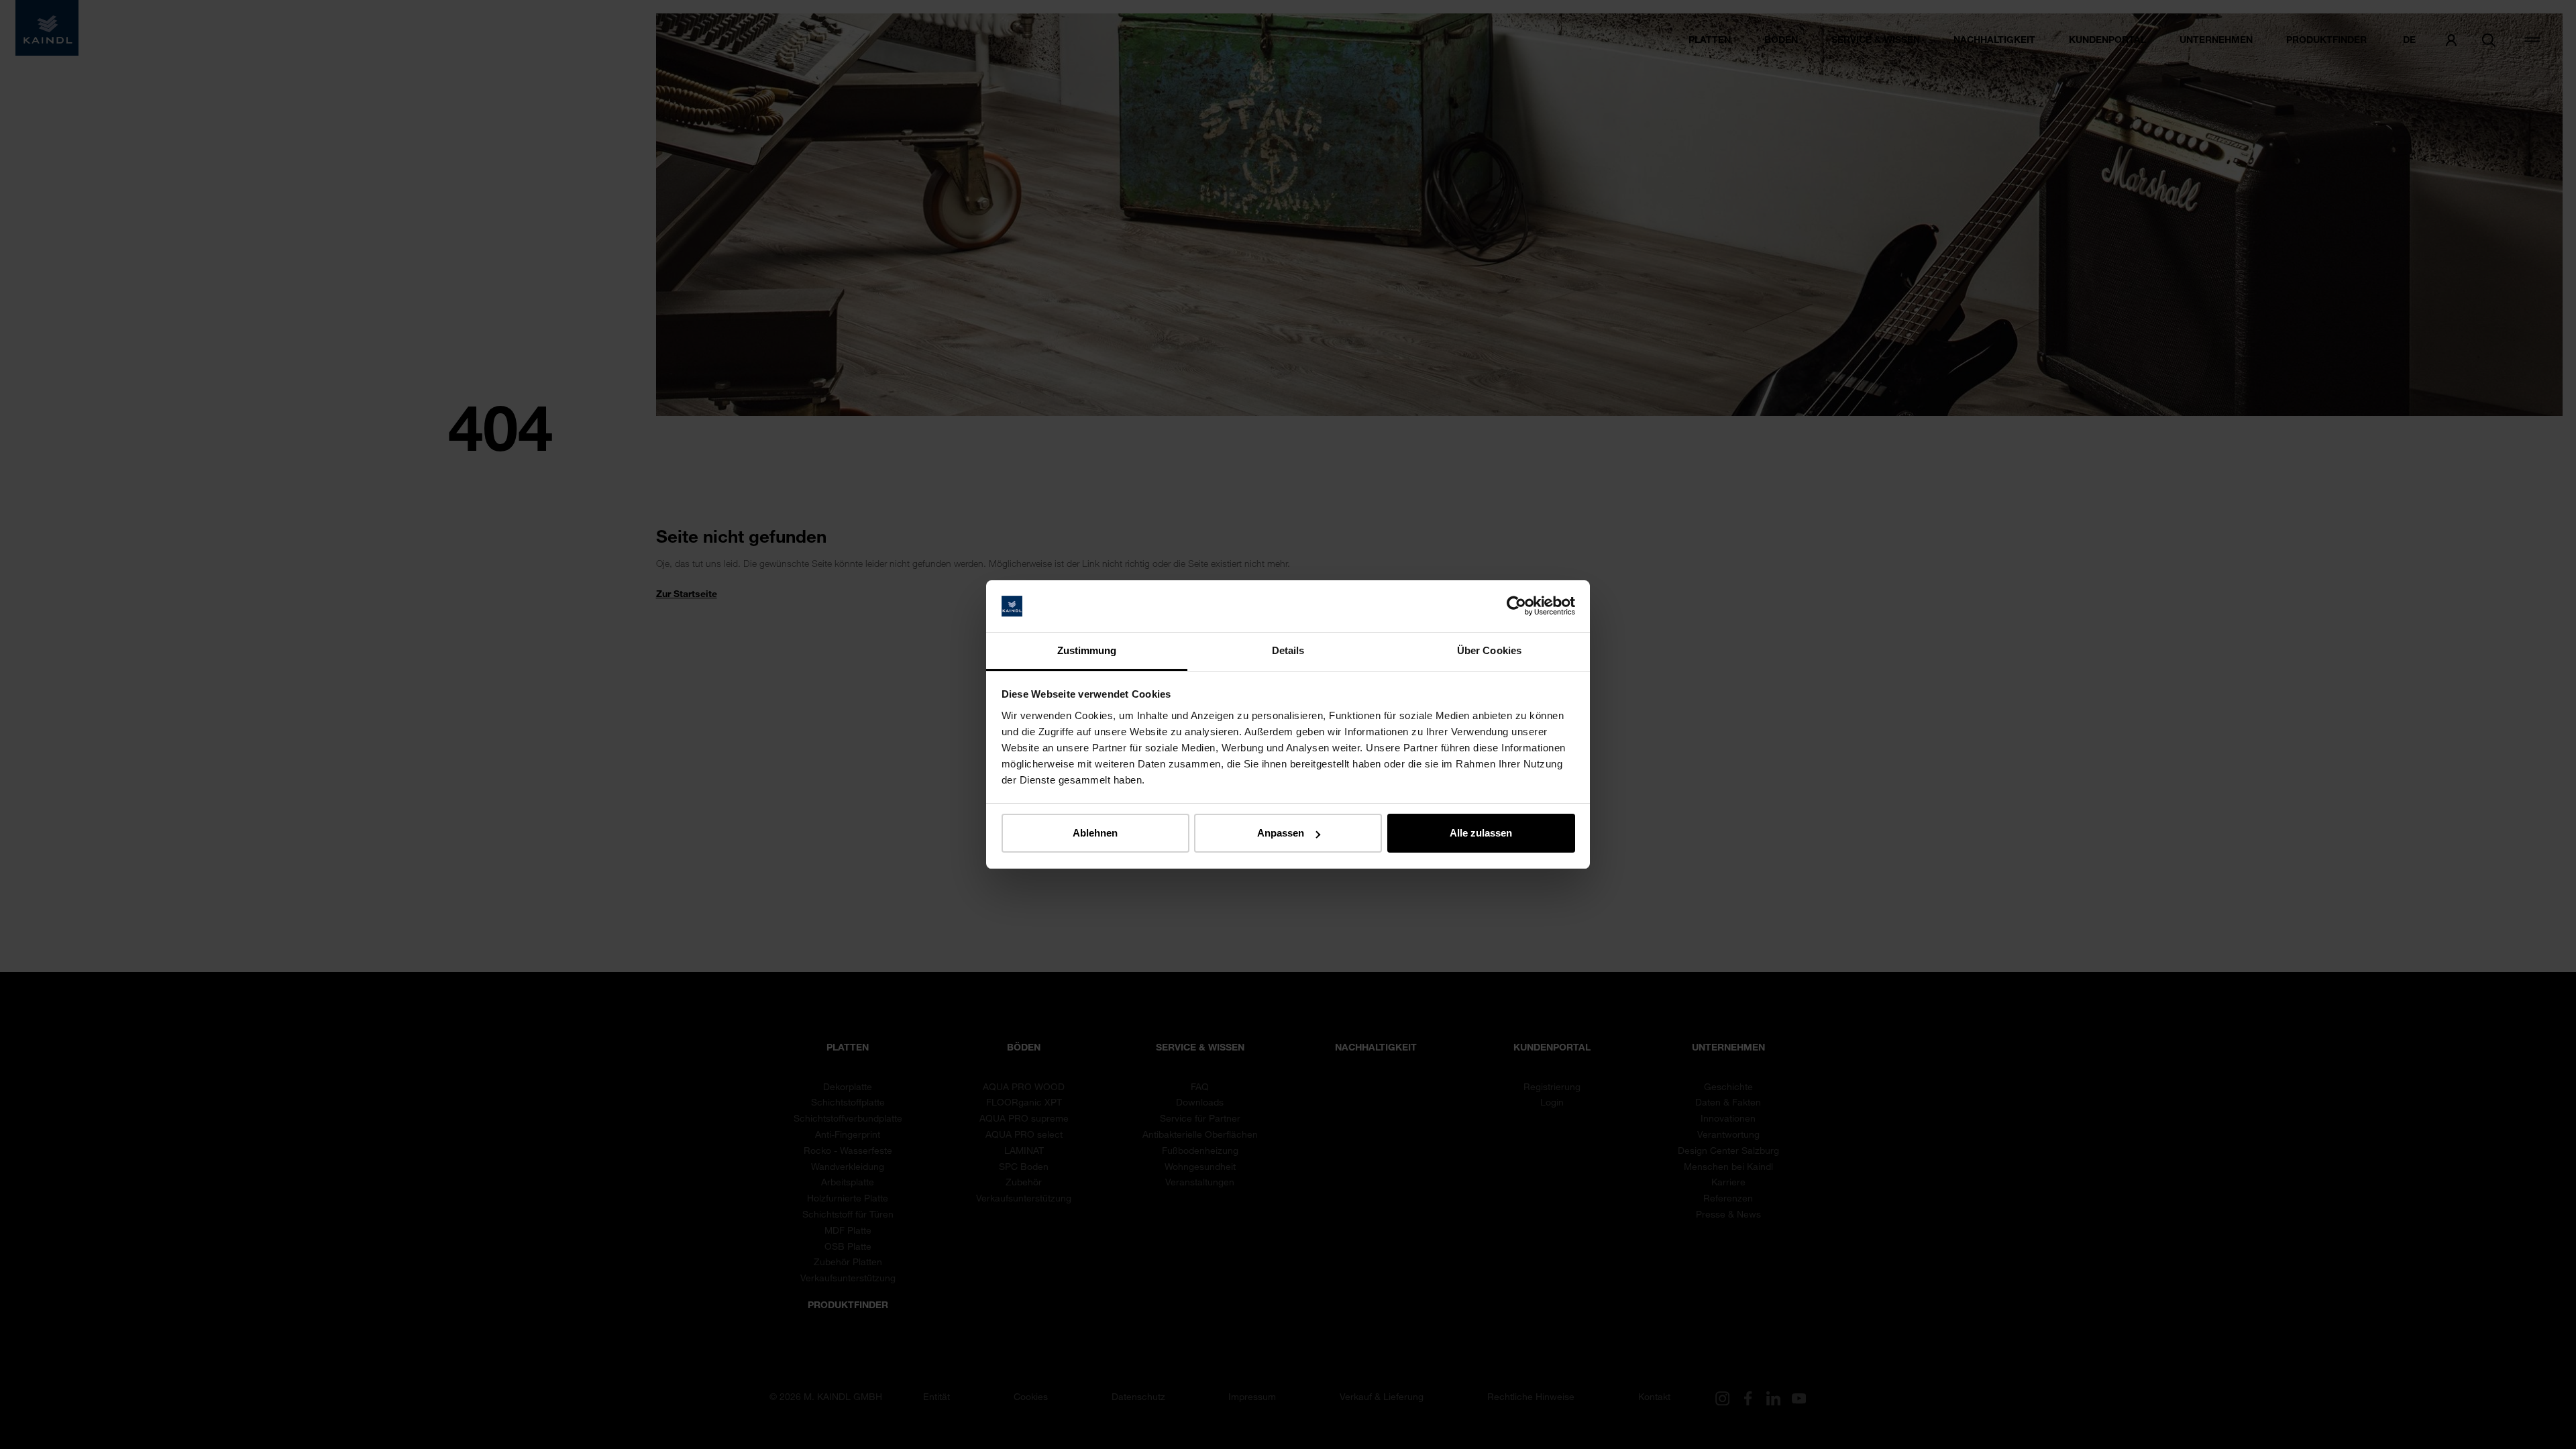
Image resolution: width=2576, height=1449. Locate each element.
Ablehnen (1095, 833)
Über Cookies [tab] (1489, 650)
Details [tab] (1288, 650)
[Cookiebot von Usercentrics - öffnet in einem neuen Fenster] (1516, 606)
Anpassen (1281, 833)
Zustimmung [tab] (1087, 650)
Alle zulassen (1481, 833)
